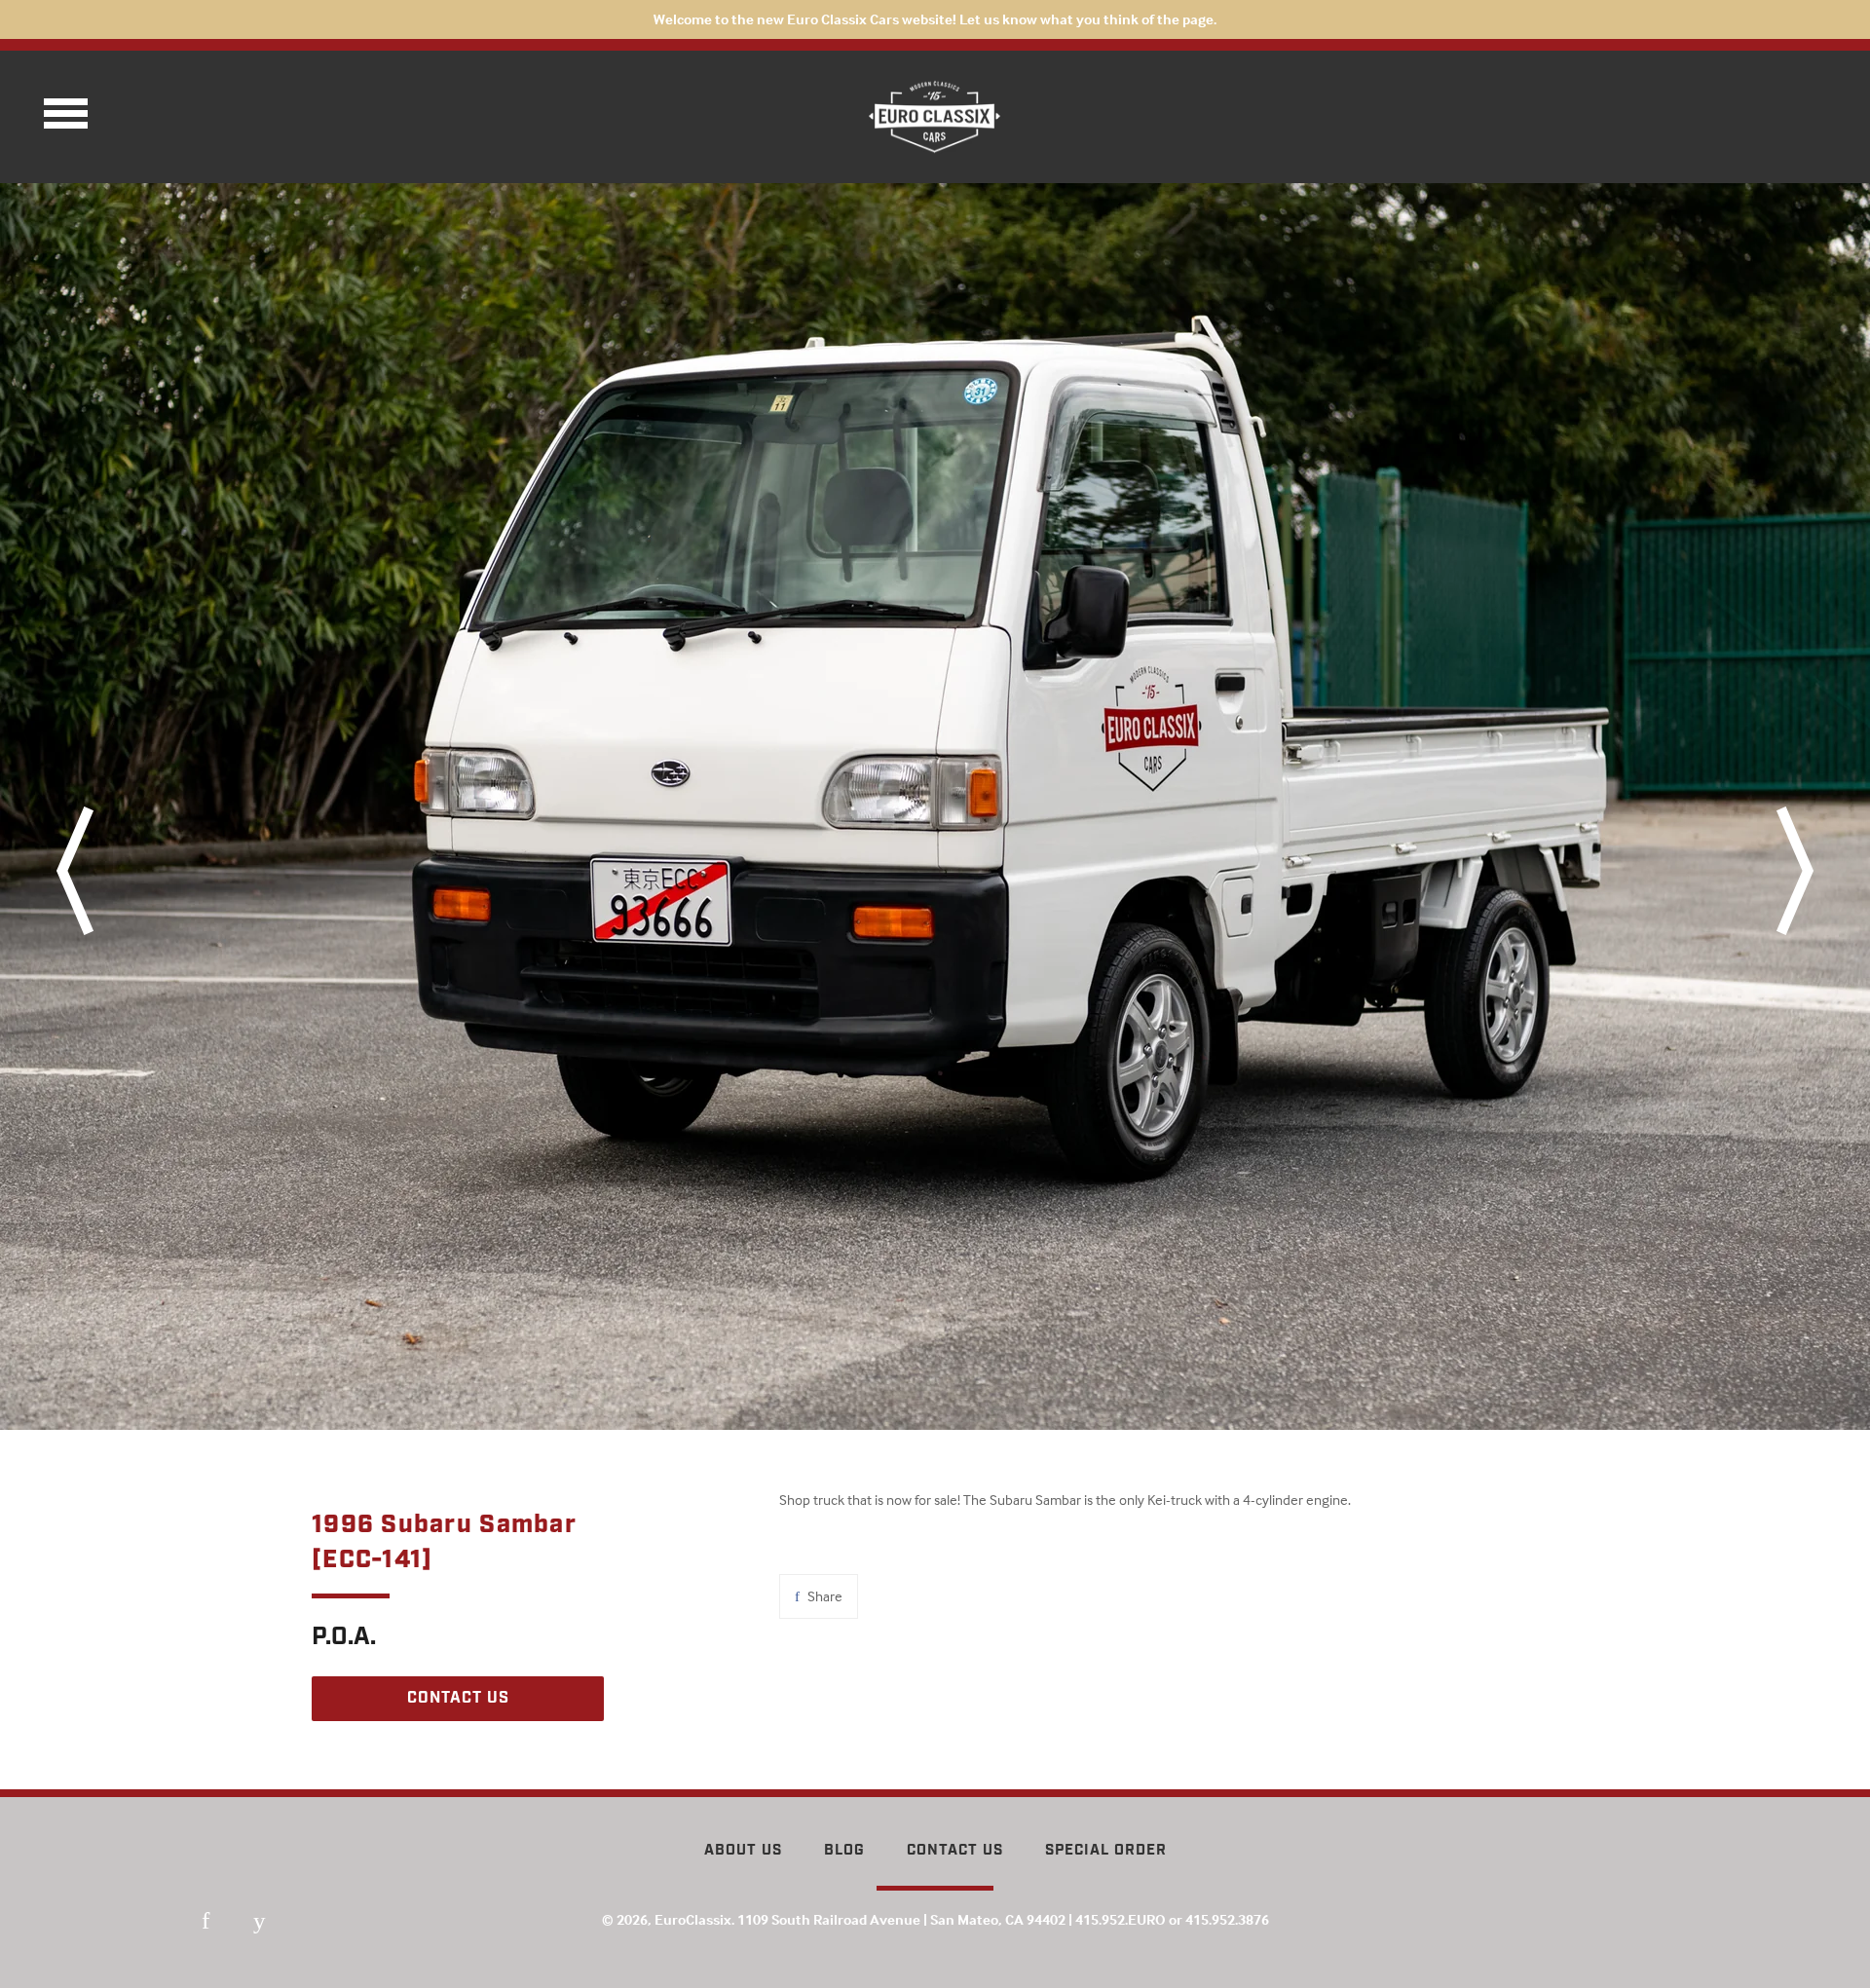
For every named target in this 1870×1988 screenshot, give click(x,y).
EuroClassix (693, 1919)
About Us (743, 1851)
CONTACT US (458, 1698)
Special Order (1106, 1851)
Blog (844, 1851)
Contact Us (955, 1851)
